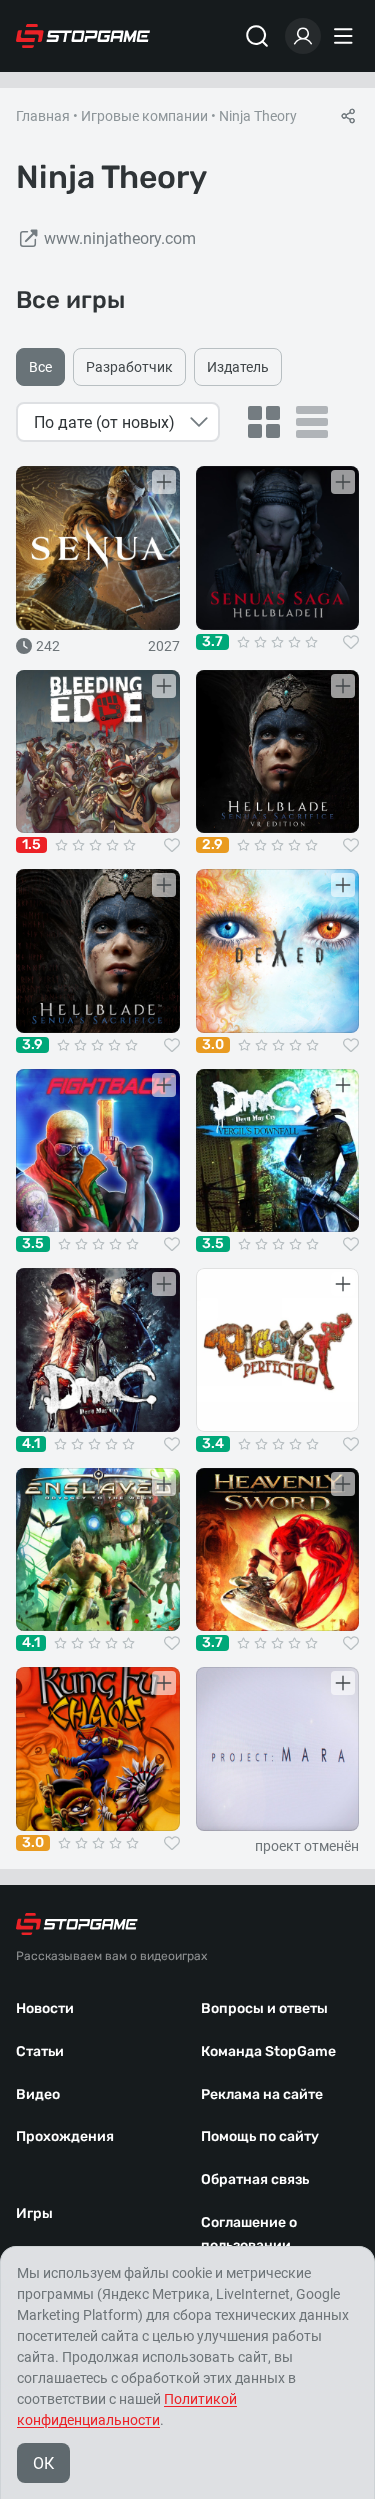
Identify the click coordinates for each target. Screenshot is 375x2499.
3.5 (33, 1244)
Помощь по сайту (260, 2136)
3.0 (213, 1045)
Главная (43, 116)
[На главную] (83, 36)
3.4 (213, 1444)
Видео (38, 2094)
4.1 (31, 1444)
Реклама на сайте (262, 2094)
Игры (34, 2213)
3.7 (212, 642)
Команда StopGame (268, 2051)
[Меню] (346, 36)
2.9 (212, 845)
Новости (45, 2008)
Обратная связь (255, 2179)
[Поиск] (257, 36)
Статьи (40, 2051)
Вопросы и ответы (264, 2008)
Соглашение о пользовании (249, 2234)
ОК (43, 2463)
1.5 (31, 845)
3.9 (32, 1045)
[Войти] (303, 36)
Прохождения (65, 2136)
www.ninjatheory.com (120, 238)
